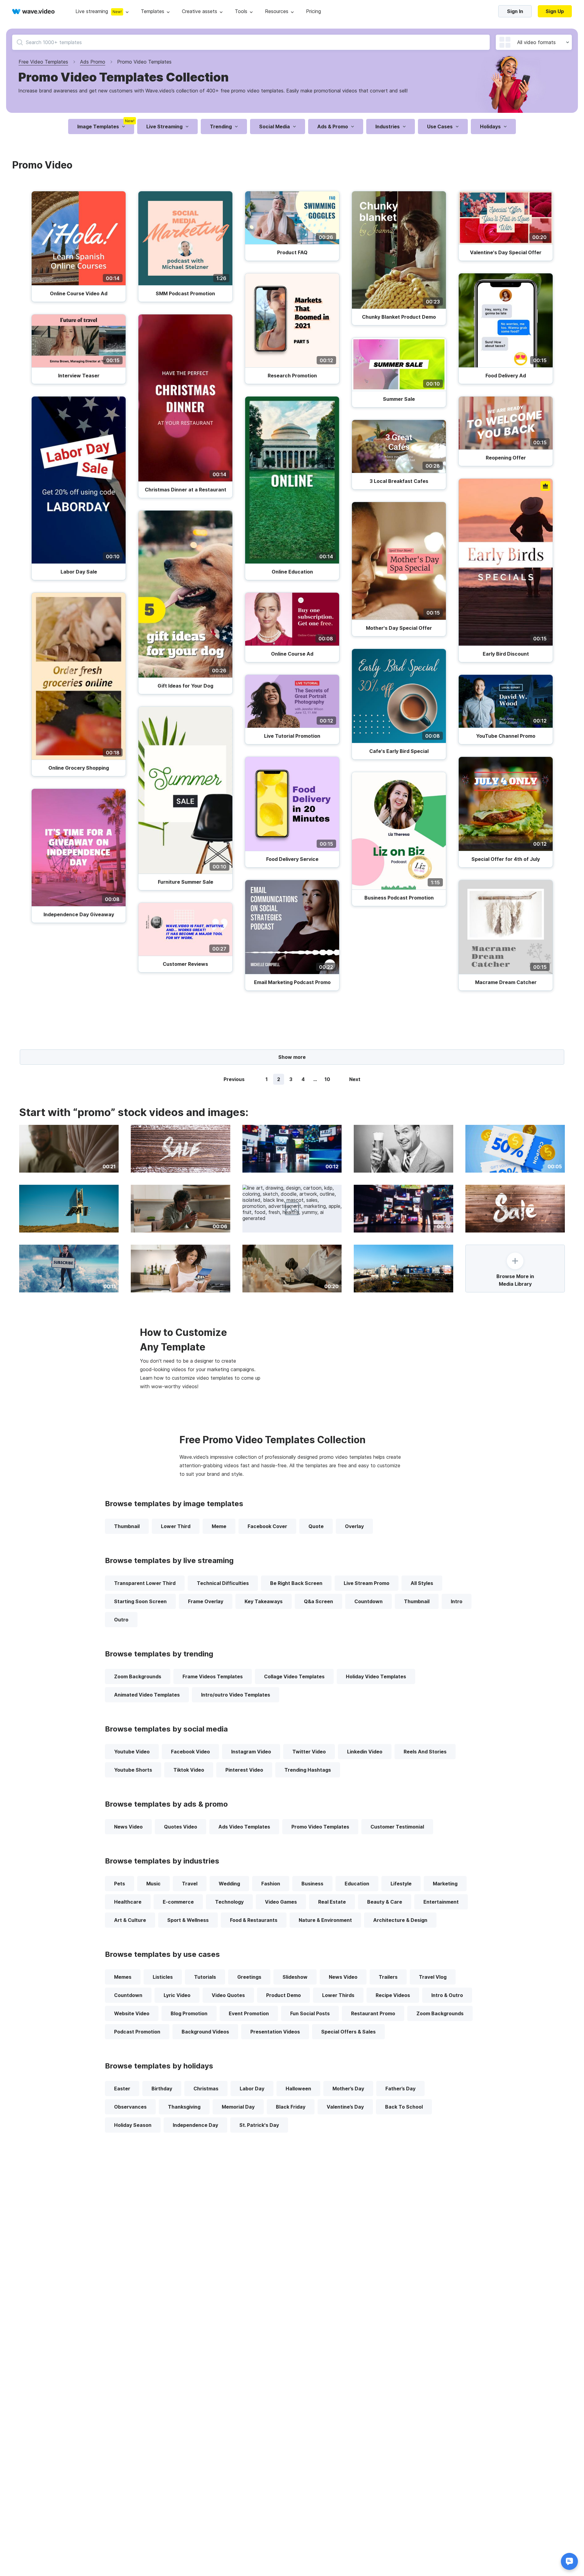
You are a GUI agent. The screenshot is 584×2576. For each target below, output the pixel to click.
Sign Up (555, 11)
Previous (234, 1079)
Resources (277, 11)
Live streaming (92, 11)
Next (355, 1079)
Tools (241, 11)
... (315, 1079)
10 (327, 1079)
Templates (153, 11)
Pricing (313, 11)
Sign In (515, 11)
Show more (292, 1057)
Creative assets (200, 11)
